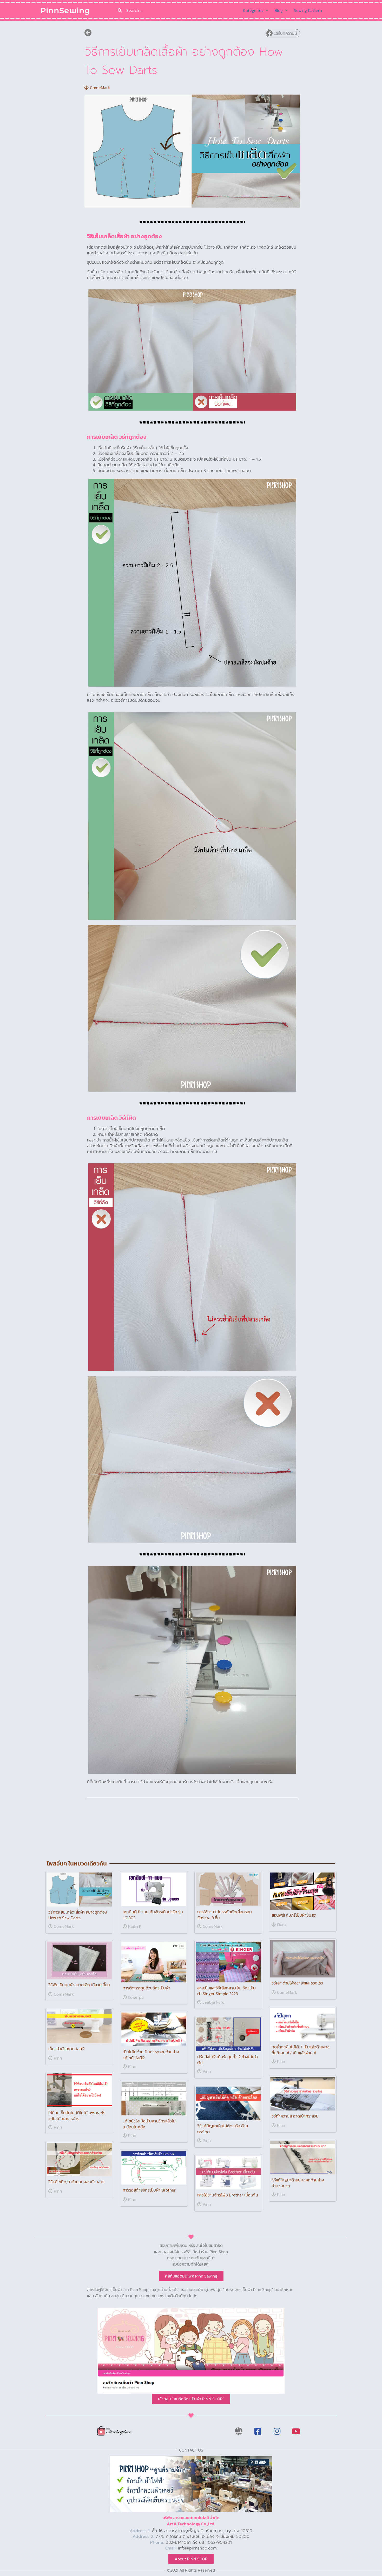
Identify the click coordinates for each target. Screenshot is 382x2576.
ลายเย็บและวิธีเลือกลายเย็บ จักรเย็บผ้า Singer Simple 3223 (226, 1991)
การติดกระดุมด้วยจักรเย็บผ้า (146, 1988)
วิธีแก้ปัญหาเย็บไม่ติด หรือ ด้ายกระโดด (223, 2129)
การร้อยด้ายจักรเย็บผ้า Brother (149, 2190)
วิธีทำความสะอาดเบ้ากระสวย (295, 2116)
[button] (283, 33)
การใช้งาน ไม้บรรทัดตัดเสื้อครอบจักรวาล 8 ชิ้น (225, 1915)
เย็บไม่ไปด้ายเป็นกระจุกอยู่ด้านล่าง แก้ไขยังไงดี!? (151, 2055)
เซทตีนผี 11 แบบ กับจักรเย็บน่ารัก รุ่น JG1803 (153, 1915)
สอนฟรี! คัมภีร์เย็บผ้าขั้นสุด (294, 1915)
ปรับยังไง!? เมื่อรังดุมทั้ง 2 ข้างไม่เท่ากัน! (228, 2060)
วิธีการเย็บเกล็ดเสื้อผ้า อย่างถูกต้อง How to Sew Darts (78, 1915)
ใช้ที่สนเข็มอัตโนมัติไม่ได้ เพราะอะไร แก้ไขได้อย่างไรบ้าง (77, 2115)
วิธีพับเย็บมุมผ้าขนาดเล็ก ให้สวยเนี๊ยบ (79, 1985)
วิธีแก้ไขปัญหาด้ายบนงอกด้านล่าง (76, 2182)
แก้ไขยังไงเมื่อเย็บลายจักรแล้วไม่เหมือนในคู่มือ (149, 2124)
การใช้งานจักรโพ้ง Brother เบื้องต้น (228, 2195)
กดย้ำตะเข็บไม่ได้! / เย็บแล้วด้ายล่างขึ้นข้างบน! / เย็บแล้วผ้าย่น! (301, 2050)
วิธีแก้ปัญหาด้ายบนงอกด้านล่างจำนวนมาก (298, 2183)
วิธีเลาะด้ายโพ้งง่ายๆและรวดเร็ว (297, 1983)
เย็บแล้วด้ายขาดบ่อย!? (67, 2049)
